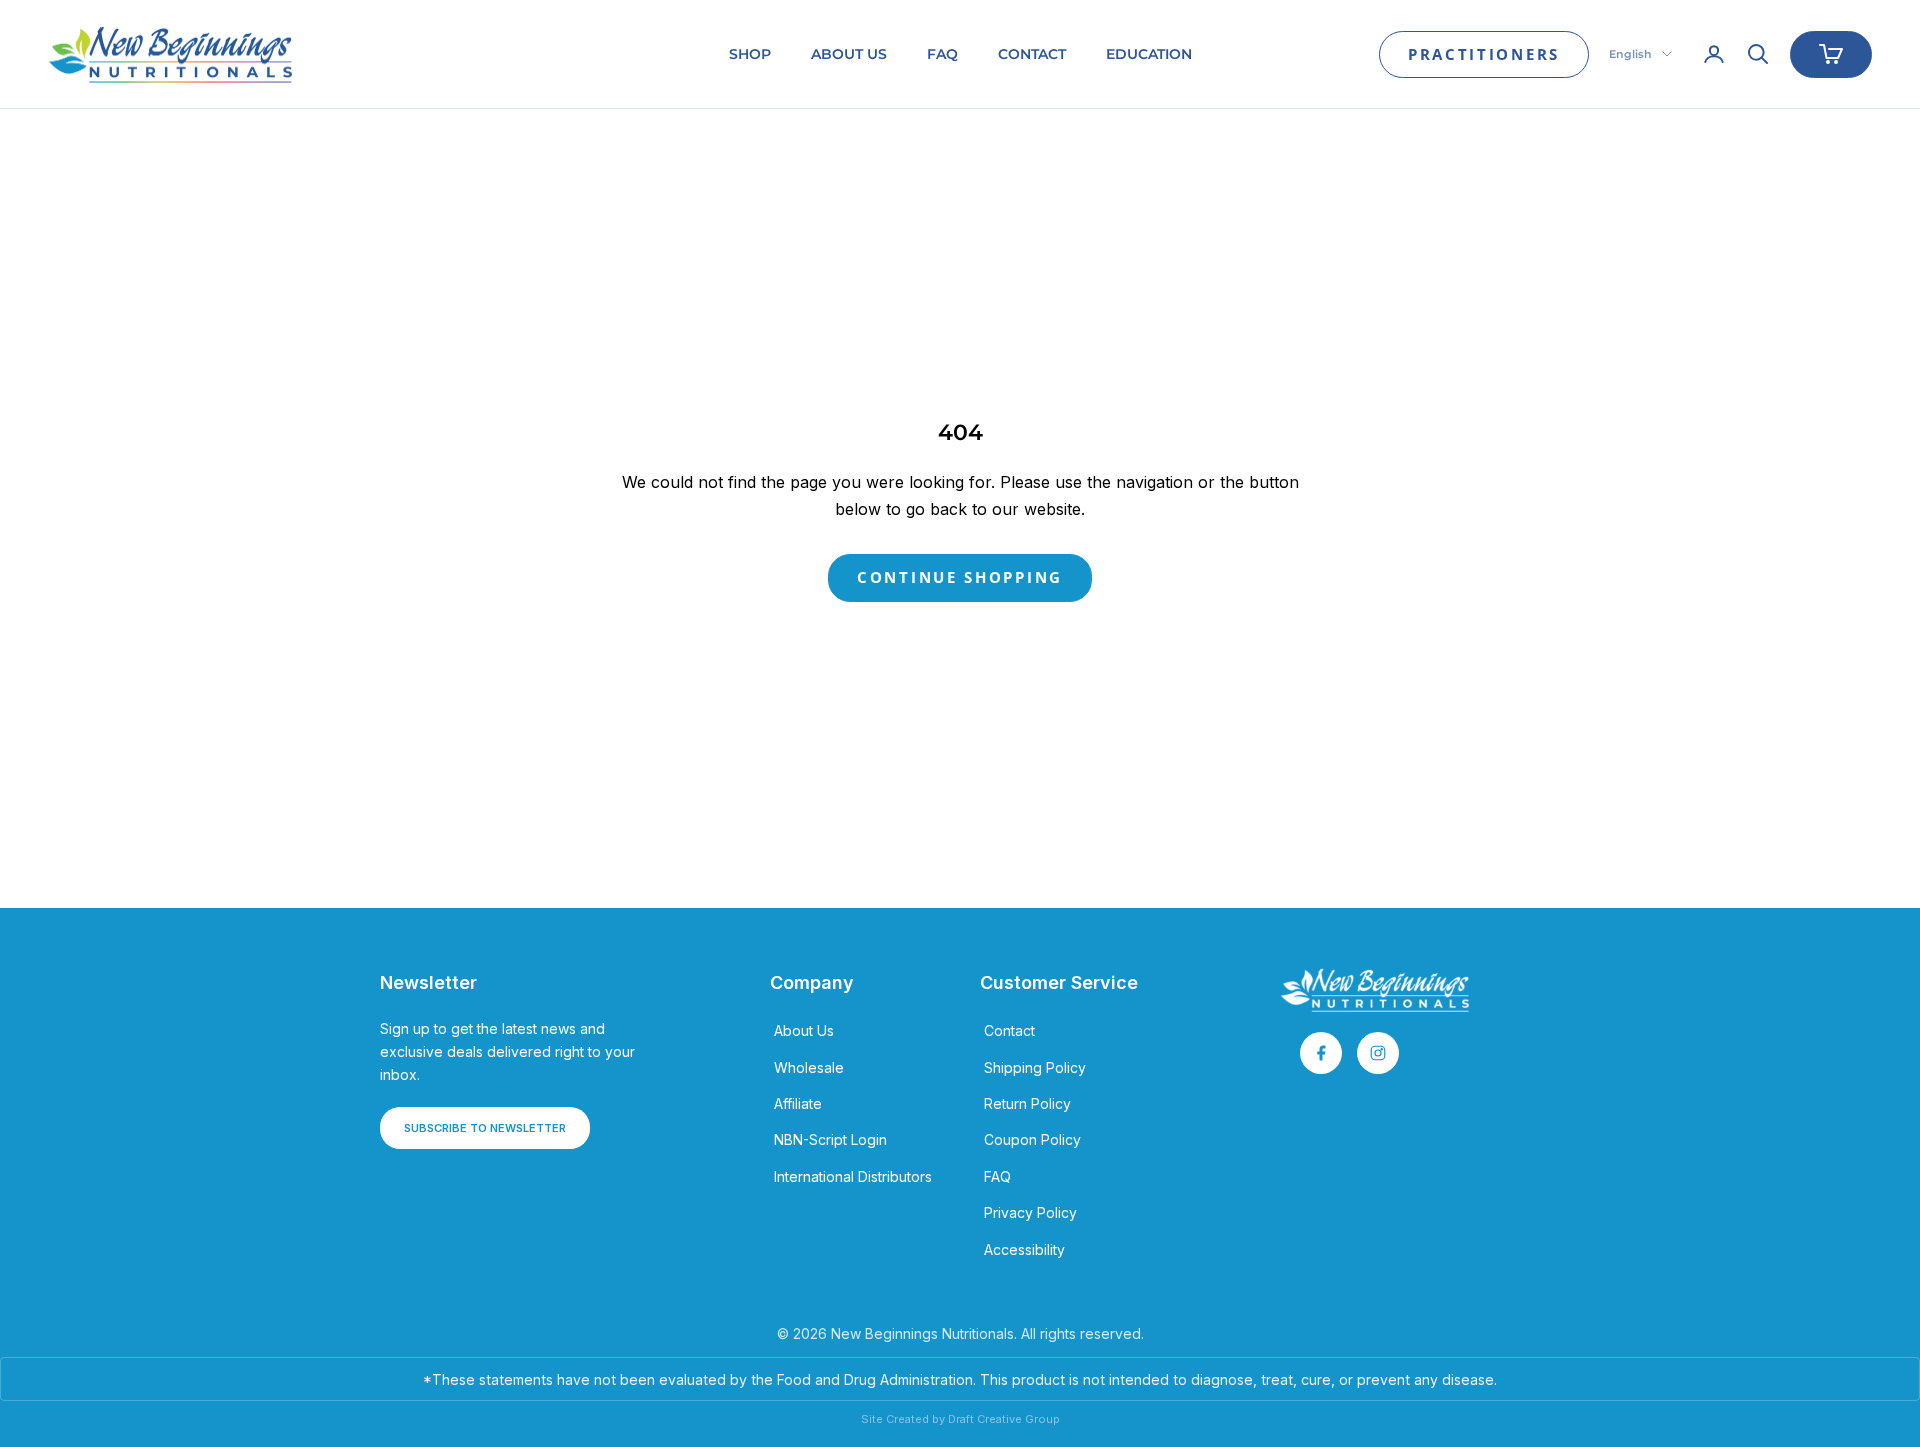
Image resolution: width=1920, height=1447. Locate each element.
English (1630, 54)
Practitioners (1484, 54)
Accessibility (1024, 1249)
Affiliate (798, 1103)
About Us (849, 54)
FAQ (942, 54)
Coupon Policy (1032, 1139)
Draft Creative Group (1004, 1419)
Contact (1032, 54)
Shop (750, 54)
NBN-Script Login (830, 1139)
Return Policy (1027, 1103)
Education (1149, 54)
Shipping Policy (1035, 1067)
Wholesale (809, 1067)
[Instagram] (1378, 1053)
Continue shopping (960, 577)
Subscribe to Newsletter (485, 1128)
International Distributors (853, 1176)
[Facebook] (1321, 1053)
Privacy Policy (1030, 1212)
